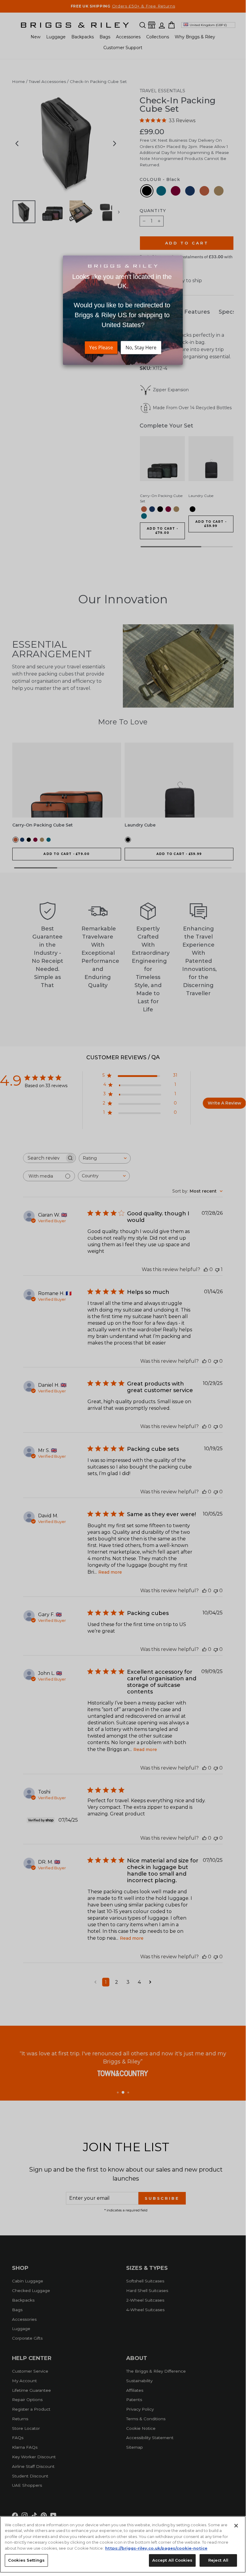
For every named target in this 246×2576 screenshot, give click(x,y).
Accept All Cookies (172, 2560)
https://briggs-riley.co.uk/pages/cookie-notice (156, 2548)
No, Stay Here (141, 348)
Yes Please (101, 348)
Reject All (218, 2560)
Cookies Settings (26, 2560)
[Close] (236, 2526)
